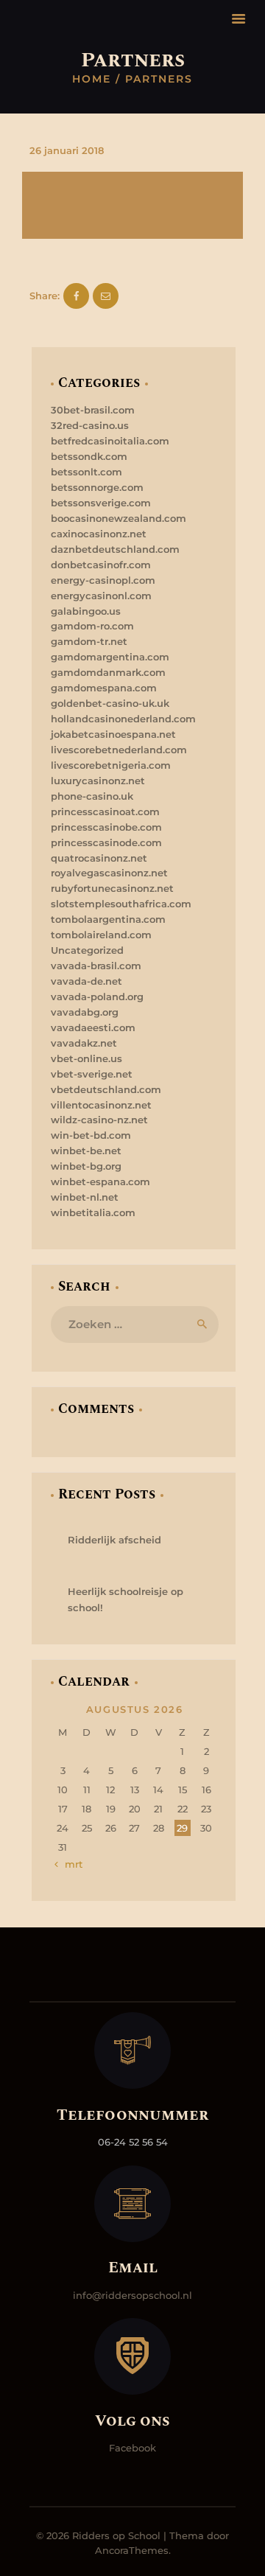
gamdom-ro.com (92, 626)
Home (92, 79)
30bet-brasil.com (93, 410)
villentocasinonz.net (101, 1105)
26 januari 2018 (67, 150)
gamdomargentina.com (110, 657)
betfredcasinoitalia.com (110, 441)
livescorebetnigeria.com (111, 765)
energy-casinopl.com (103, 580)
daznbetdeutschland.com (115, 549)
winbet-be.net (86, 1151)
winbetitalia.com (93, 1212)
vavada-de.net (86, 981)
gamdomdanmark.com (108, 672)
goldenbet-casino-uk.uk (110, 703)
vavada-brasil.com (96, 966)
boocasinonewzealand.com (119, 518)
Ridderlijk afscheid (114, 1540)
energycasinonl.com (101, 596)
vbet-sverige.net (92, 1074)
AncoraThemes (132, 2550)
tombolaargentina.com (108, 919)
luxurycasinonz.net (98, 781)
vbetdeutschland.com (106, 1089)
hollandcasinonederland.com (123, 719)
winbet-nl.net (85, 1197)
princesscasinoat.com (105, 811)
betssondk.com (89, 456)
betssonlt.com (86, 472)
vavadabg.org (85, 1012)
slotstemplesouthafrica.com (121, 904)
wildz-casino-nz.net (99, 1120)
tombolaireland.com (101, 935)
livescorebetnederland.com (119, 750)
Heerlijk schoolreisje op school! (126, 1599)
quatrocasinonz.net (99, 858)
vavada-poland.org (97, 996)
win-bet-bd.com (91, 1135)
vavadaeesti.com (93, 1027)
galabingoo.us (86, 611)
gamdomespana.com (104, 688)
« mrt (70, 1864)
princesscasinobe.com (106, 827)
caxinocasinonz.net (99, 534)
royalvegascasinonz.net (109, 873)
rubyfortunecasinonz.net (112, 888)
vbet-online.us (86, 1058)
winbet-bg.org (86, 1166)
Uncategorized (87, 950)
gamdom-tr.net (89, 641)
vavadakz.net (84, 1043)
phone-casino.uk (92, 796)
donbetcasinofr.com (101, 565)
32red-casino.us (90, 425)
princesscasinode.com (106, 842)
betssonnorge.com (97, 487)
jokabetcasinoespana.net (113, 734)
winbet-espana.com (100, 1181)
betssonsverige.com (101, 503)
